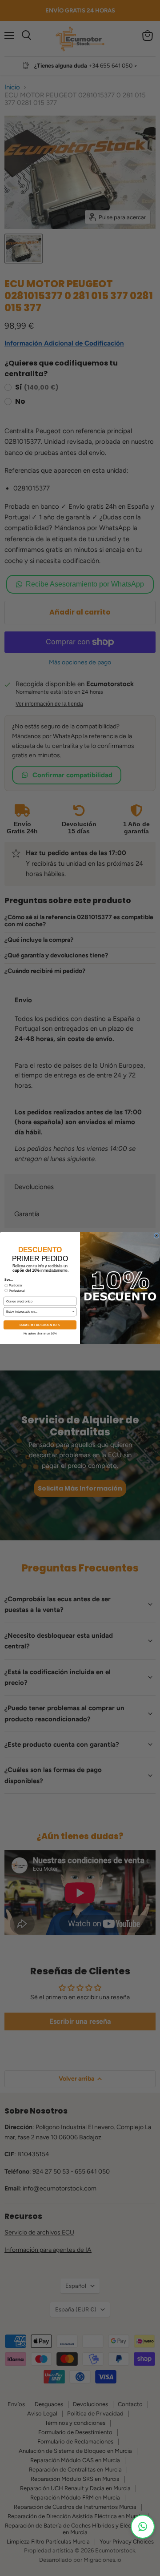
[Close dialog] (156, 1235)
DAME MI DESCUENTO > (40, 1325)
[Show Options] (74, 1312)
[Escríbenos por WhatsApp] (143, 2527)
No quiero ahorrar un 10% (40, 1333)
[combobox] (39, 1312)
